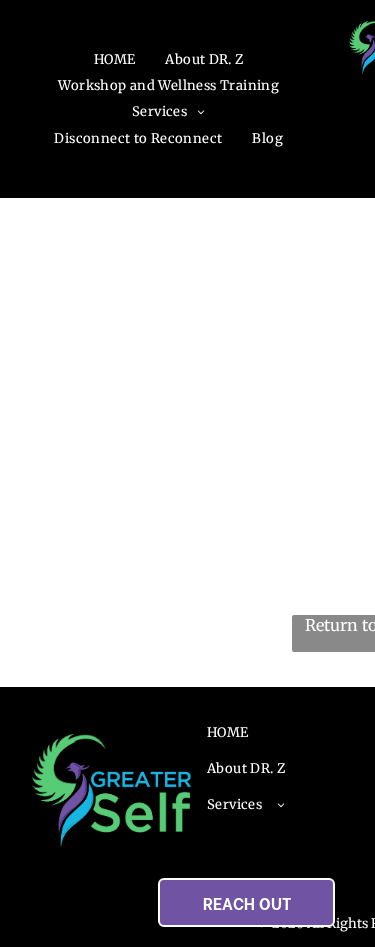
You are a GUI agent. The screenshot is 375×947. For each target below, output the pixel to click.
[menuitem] (115, 60)
